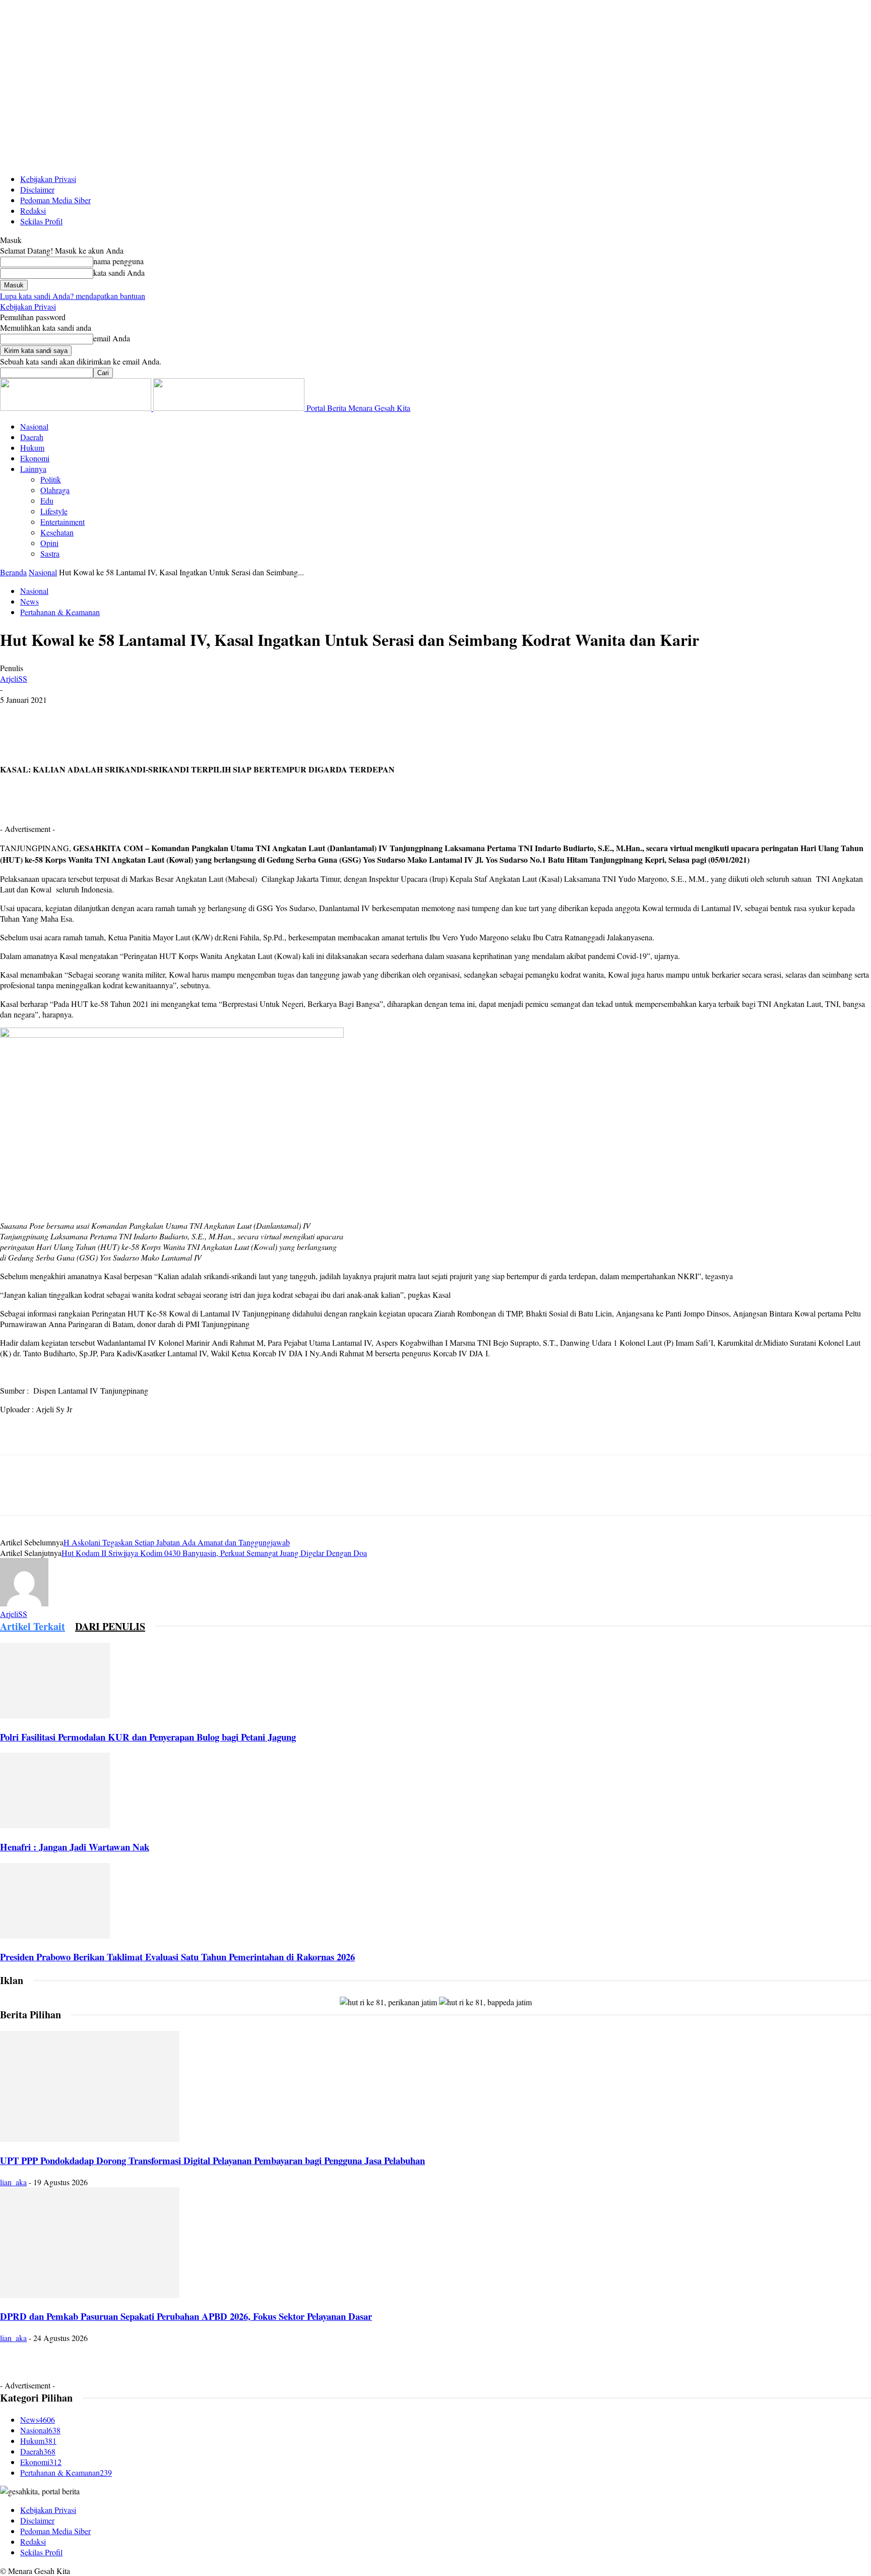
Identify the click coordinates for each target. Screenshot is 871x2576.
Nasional (34, 426)
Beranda (13, 572)
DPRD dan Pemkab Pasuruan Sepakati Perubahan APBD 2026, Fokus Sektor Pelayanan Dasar (186, 2316)
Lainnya (33, 469)
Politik (51, 479)
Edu (47, 500)
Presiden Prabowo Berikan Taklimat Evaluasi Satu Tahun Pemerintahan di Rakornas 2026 (177, 1957)
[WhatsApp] (126, 715)
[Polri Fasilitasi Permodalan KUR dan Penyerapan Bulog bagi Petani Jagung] (55, 1715)
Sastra (50, 553)
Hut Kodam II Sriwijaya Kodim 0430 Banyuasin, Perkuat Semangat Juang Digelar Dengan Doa (214, 1553)
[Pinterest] (89, 715)
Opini (49, 543)
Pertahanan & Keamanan (60, 612)
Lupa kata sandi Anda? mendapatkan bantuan (73, 296)
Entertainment (63, 522)
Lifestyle (54, 511)
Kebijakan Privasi (48, 179)
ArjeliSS (14, 678)
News (29, 601)
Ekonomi (35, 458)
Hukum (32, 447)
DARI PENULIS (110, 1626)
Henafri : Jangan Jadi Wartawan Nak (75, 1847)
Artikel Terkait (33, 1626)
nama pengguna (118, 261)
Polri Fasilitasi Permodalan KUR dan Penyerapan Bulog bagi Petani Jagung (148, 1737)
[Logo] (77, 408)
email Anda (112, 338)
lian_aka (13, 2182)
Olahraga (55, 490)
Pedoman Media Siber (55, 200)
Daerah (32, 437)
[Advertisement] (173, 817)
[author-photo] (24, 1603)
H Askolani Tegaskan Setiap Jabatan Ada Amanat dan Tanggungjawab (177, 1542)
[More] (162, 715)
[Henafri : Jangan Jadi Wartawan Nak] (55, 1825)
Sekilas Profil (41, 221)
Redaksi (33, 211)
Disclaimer (37, 189)
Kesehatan (57, 532)
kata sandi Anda (119, 273)
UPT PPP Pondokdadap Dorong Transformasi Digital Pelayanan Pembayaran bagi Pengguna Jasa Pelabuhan (212, 2160)
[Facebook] (17, 715)
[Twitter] (53, 715)
